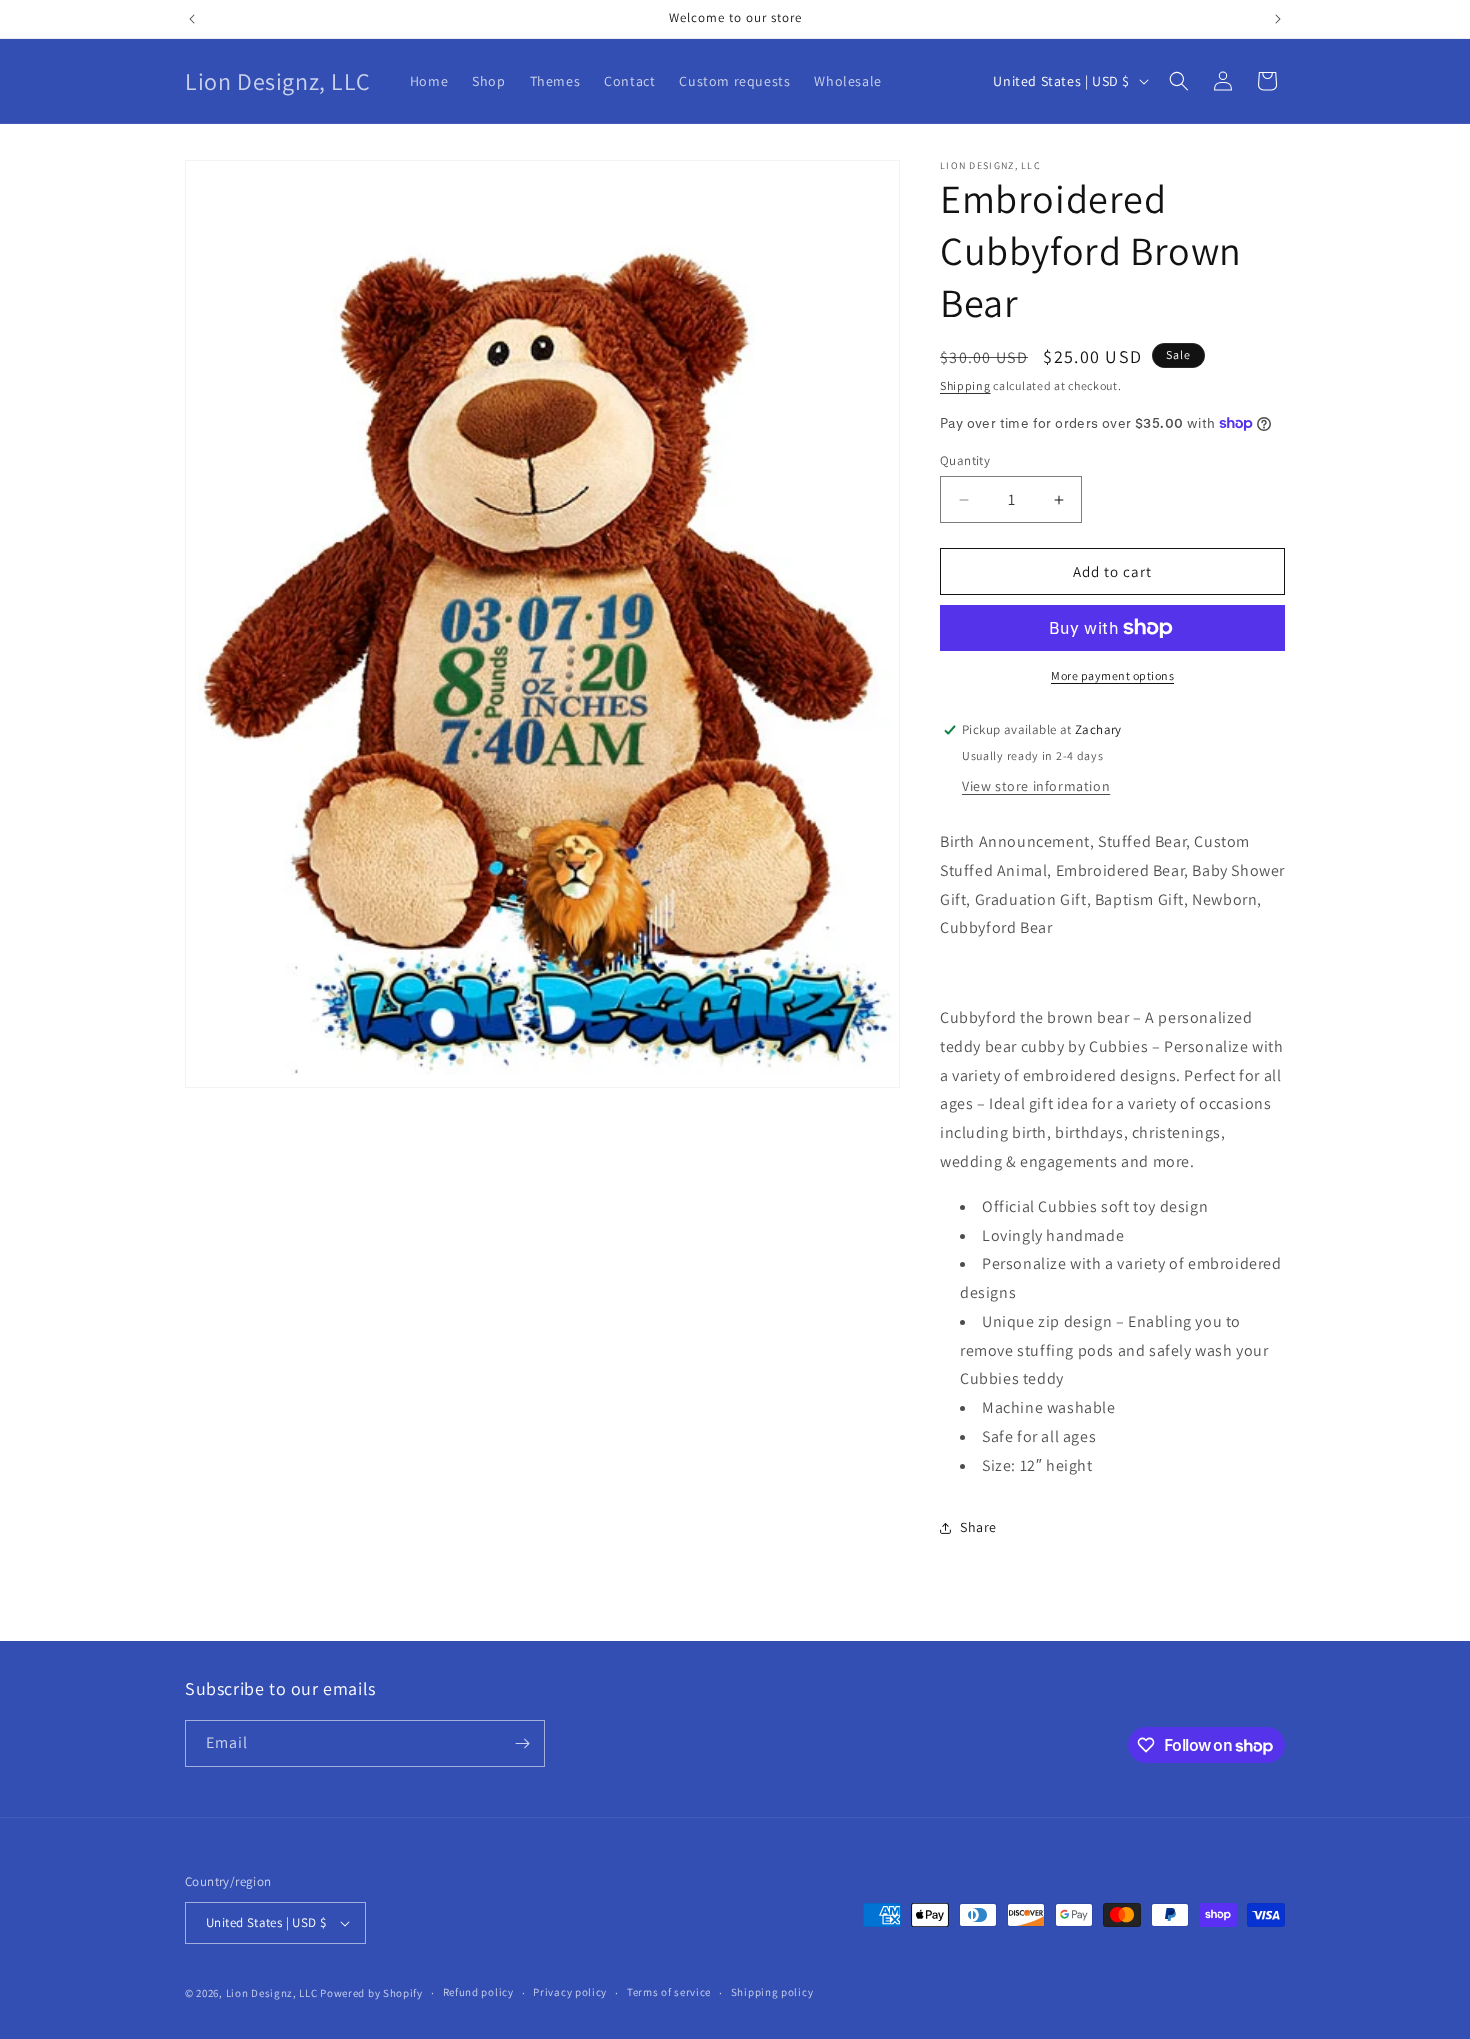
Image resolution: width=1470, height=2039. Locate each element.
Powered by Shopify (371, 1993)
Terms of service (669, 1992)
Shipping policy (772, 1992)
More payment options (1112, 675)
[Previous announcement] (192, 19)
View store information (1036, 786)
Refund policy (478, 1992)
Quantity (965, 460)
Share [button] (978, 1527)
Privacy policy (570, 1992)
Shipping (965, 385)
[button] (1179, 81)
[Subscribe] (522, 1743)
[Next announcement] (1278, 19)
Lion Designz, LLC (272, 1993)
